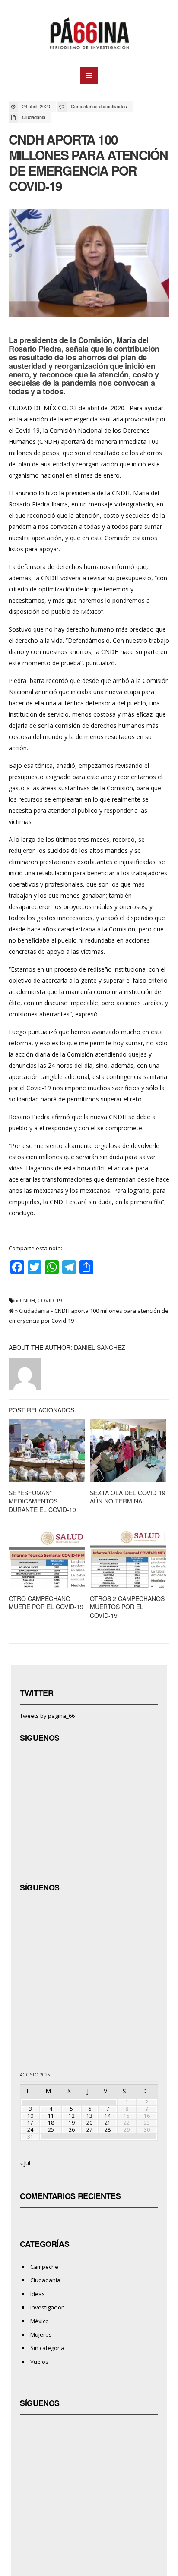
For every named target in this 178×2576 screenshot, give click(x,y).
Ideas (38, 2294)
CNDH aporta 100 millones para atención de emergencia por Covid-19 (88, 162)
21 (108, 2123)
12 (72, 2116)
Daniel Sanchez (100, 1347)
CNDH (27, 1300)
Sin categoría (47, 2348)
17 (30, 2123)
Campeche (44, 2267)
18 (51, 2123)
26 (72, 2130)
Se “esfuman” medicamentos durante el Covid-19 (42, 1501)
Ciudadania (34, 117)
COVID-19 (50, 1300)
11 (51, 2116)
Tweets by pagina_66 (47, 1716)
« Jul (25, 2163)
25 (51, 2130)
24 (30, 2130)
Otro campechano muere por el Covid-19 (46, 1603)
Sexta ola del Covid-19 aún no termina (128, 1497)
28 (108, 2130)
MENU (89, 75)
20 (89, 2123)
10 (30, 2116)
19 (72, 2123)
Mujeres (41, 2334)
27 (89, 2130)
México (40, 2321)
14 (108, 2116)
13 (89, 2116)
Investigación (48, 2307)
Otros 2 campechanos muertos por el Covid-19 (127, 1607)
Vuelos (39, 2362)
